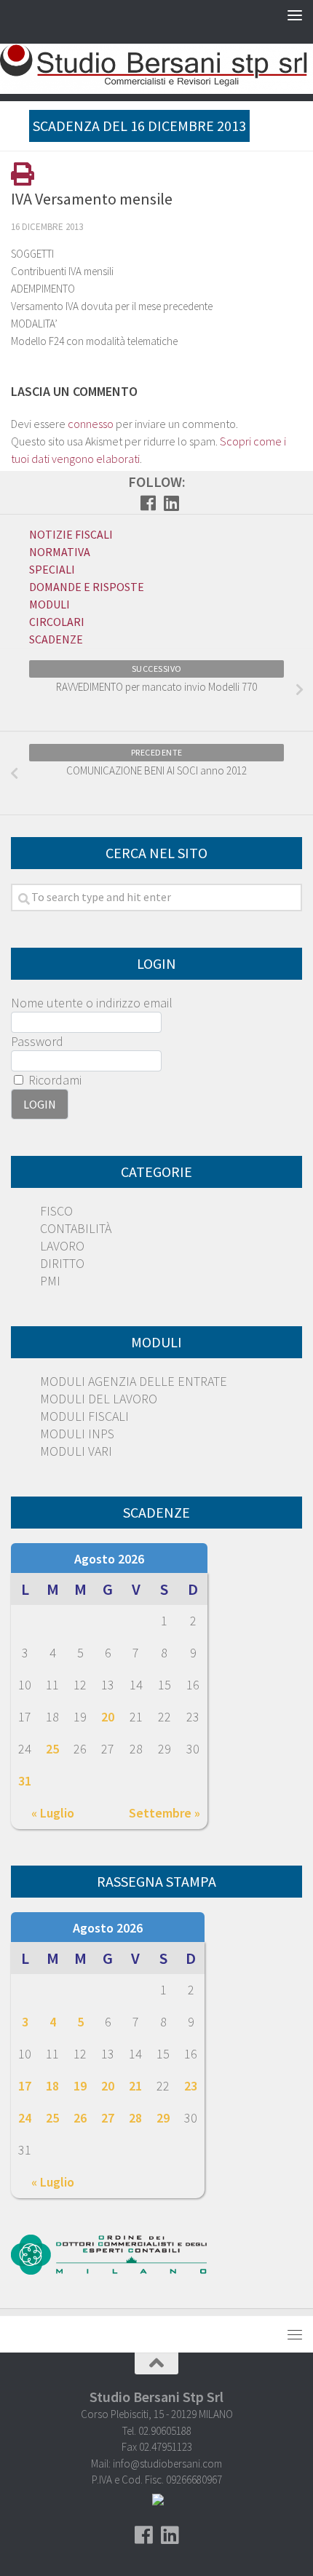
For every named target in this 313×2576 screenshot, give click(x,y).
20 (108, 1717)
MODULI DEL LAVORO (99, 1399)
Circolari (57, 622)
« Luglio (53, 1813)
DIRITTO (62, 1263)
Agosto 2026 (109, 1559)
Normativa (60, 552)
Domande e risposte (87, 587)
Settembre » (165, 1813)
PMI (50, 1281)
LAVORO (62, 1246)
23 (191, 2086)
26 (80, 2118)
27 (108, 2118)
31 (25, 1781)
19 (80, 2086)
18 (52, 2086)
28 (135, 2118)
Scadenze (56, 639)
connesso (91, 424)
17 (25, 2086)
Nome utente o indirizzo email (92, 1003)
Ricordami (54, 1080)
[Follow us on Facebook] (148, 503)
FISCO (56, 1211)
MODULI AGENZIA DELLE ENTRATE (134, 1381)
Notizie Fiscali (71, 534)
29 (163, 2118)
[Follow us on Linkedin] (171, 503)
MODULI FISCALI (84, 1416)
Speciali (52, 569)
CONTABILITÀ (76, 1228)
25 (52, 1749)
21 (135, 2086)
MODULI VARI (76, 1451)
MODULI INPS (77, 1434)
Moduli (49, 604)
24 (25, 2118)
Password (37, 1041)
